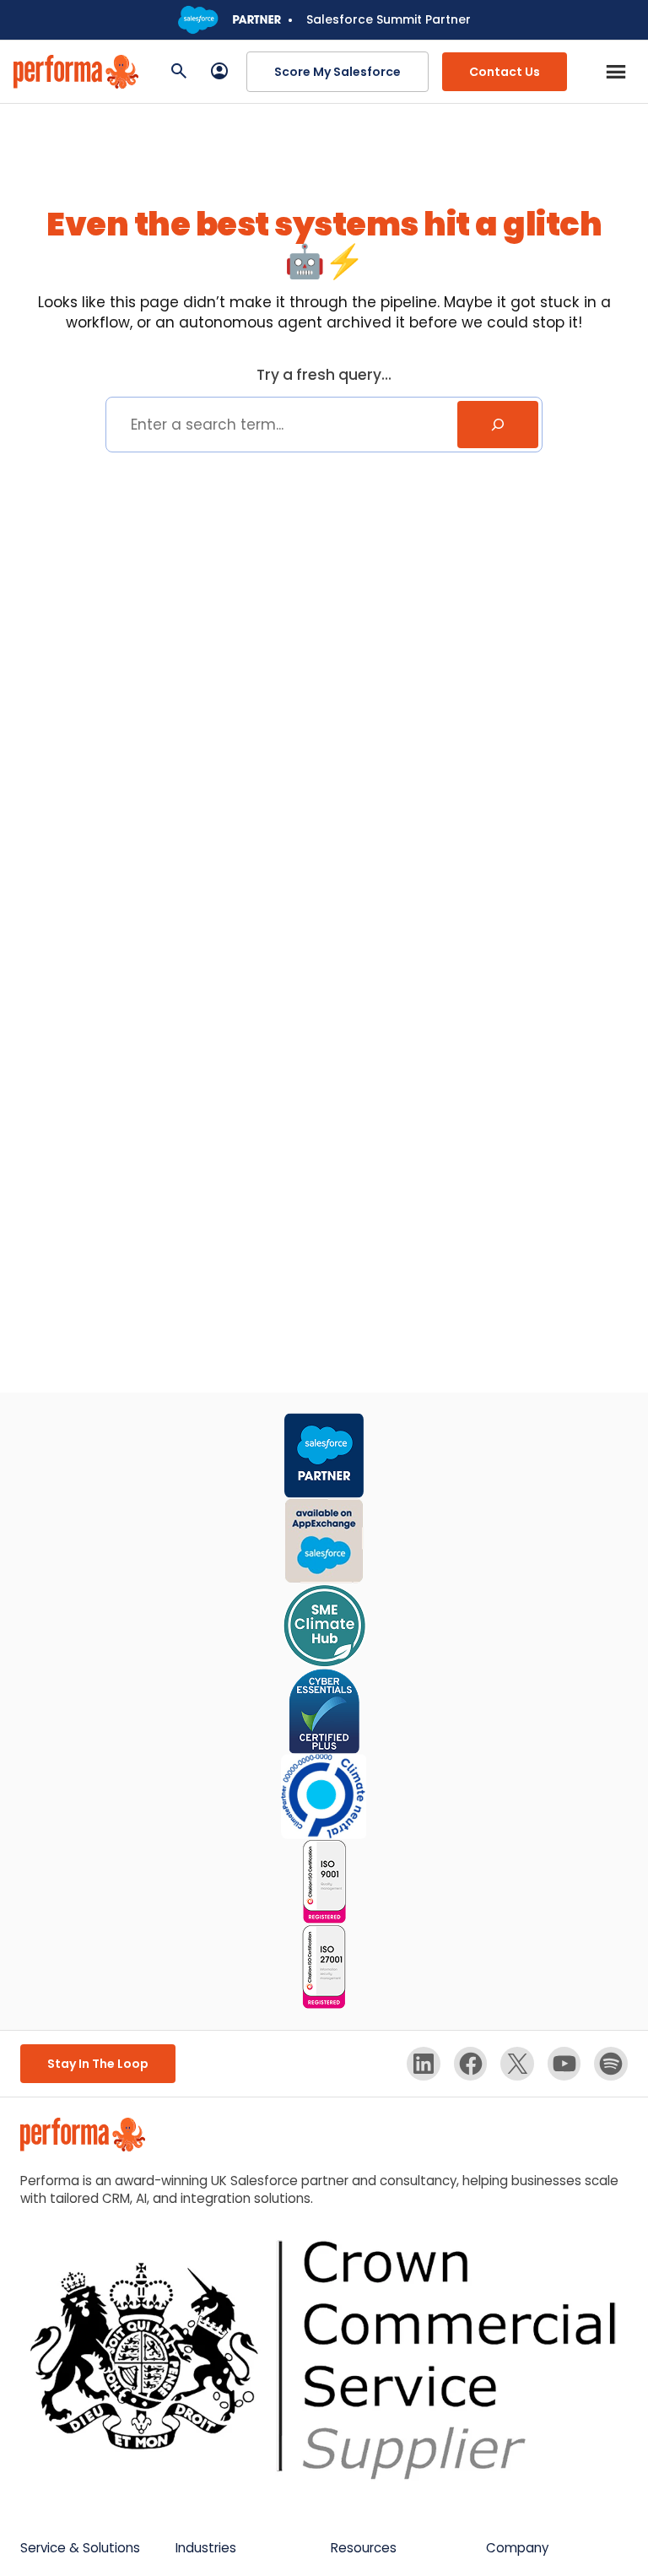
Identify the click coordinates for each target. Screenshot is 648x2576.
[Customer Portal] (219, 72)
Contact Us (505, 72)
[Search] (498, 425)
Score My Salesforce (337, 72)
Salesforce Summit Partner (389, 19)
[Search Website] (179, 72)
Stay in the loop (98, 2064)
